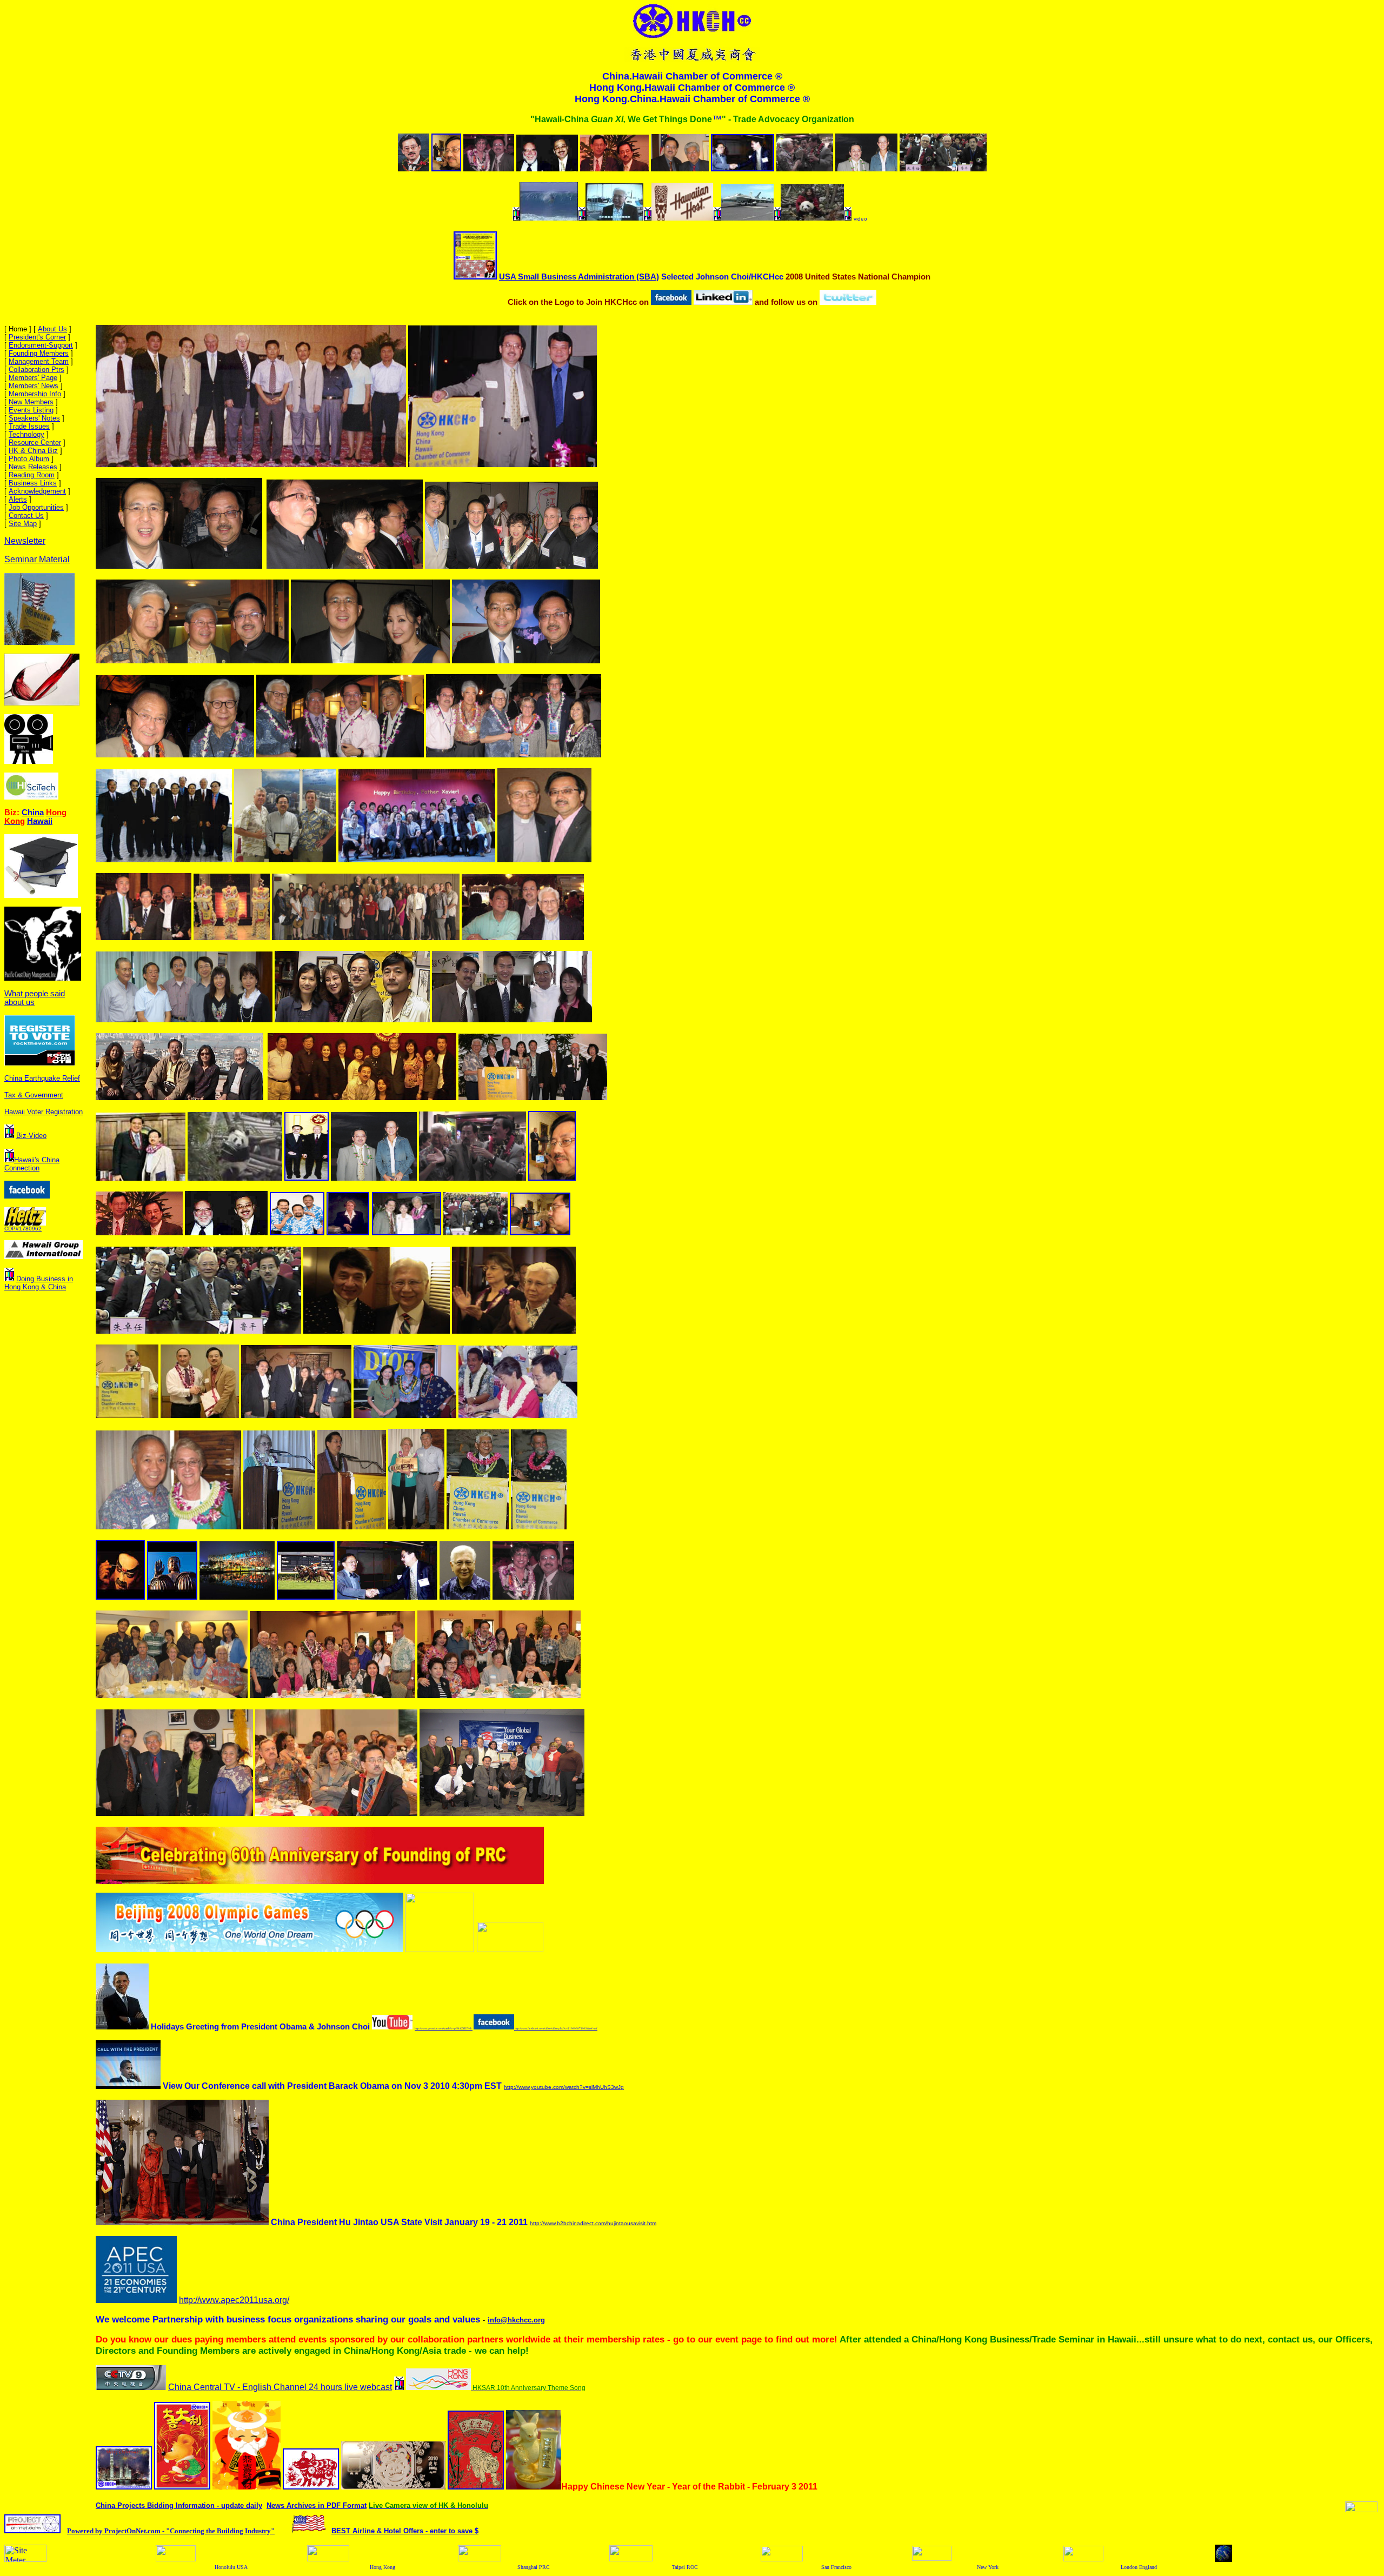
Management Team (39, 361)
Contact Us (26, 515)
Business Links (33, 483)
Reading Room (32, 475)
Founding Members (39, 353)
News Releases (33, 467)
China (33, 813)
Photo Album (29, 459)
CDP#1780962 (23, 1229)
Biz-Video (31, 1136)
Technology (26, 434)
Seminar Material (37, 559)
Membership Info (35, 394)
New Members (31, 402)
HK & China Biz (33, 451)
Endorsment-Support (41, 345)
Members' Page (33, 378)
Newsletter (25, 541)
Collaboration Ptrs (36, 370)
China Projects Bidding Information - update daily (179, 2505)
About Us (52, 329)
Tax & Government (34, 1095)
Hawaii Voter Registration (44, 1112)
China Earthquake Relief (42, 1078)
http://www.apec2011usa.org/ (234, 2300)
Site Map (23, 524)
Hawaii (40, 821)
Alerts (18, 499)
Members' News (34, 386)
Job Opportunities (36, 507)
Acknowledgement (37, 491)
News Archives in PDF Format (317, 2505)
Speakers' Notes (34, 418)
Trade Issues (29, 426)
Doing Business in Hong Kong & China (39, 1283)
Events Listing (31, 410)
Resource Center (35, 442)
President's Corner (37, 337)
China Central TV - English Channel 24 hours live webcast (280, 2387)
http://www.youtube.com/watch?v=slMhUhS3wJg (564, 2087)
